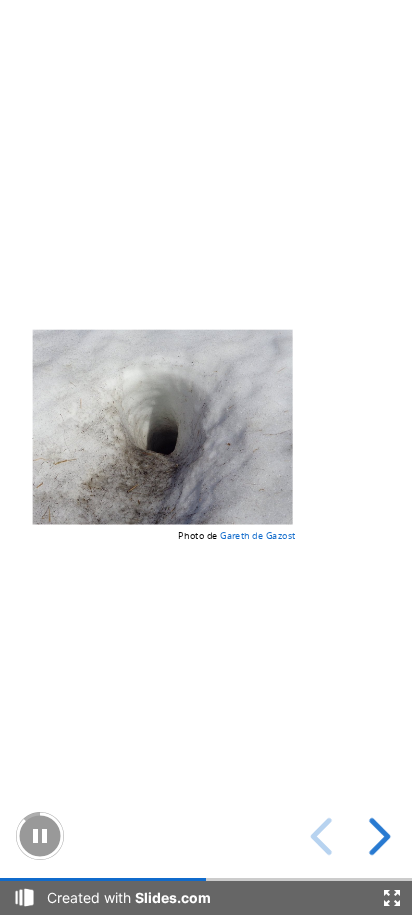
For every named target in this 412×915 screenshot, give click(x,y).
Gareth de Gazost (257, 534)
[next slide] (376, 836)
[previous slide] (324, 836)
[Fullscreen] (392, 898)
